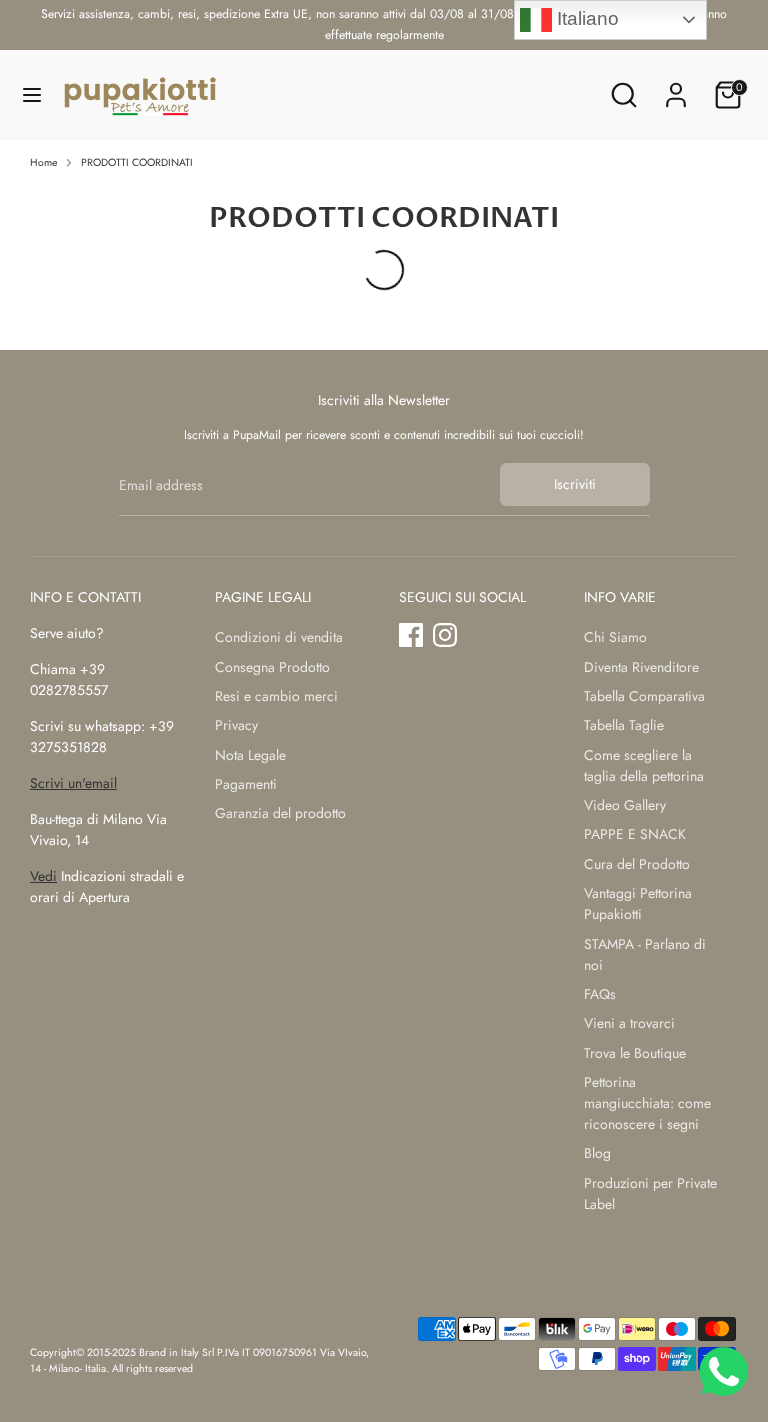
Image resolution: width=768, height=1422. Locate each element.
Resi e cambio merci (276, 696)
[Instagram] (445, 635)
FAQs (600, 994)
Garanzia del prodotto (280, 813)
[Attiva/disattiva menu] (32, 95)
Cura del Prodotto (637, 864)
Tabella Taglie (624, 725)
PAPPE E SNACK (635, 834)
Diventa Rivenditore (641, 667)
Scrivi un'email (73, 783)
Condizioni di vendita (279, 637)
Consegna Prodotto (272, 667)
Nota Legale (250, 755)
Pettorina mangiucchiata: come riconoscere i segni (647, 1103)
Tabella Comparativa (644, 696)
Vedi (43, 876)
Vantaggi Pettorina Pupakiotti (638, 903)
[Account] (676, 85)
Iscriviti (575, 484)
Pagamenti (246, 784)
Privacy (236, 725)
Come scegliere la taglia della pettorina (644, 765)
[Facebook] (411, 635)
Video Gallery (625, 805)
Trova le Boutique (635, 1053)
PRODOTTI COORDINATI (137, 162)
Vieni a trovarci (629, 1023)
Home (43, 162)
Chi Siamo (615, 637)
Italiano (585, 18)
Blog (597, 1153)
